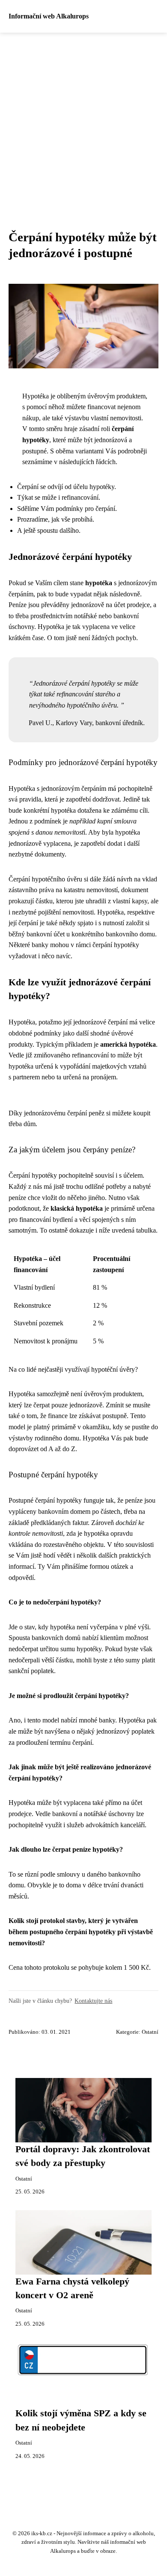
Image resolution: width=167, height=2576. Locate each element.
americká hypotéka (128, 1044)
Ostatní (150, 2032)
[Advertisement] (83, 121)
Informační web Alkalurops (49, 16)
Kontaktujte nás (93, 2001)
